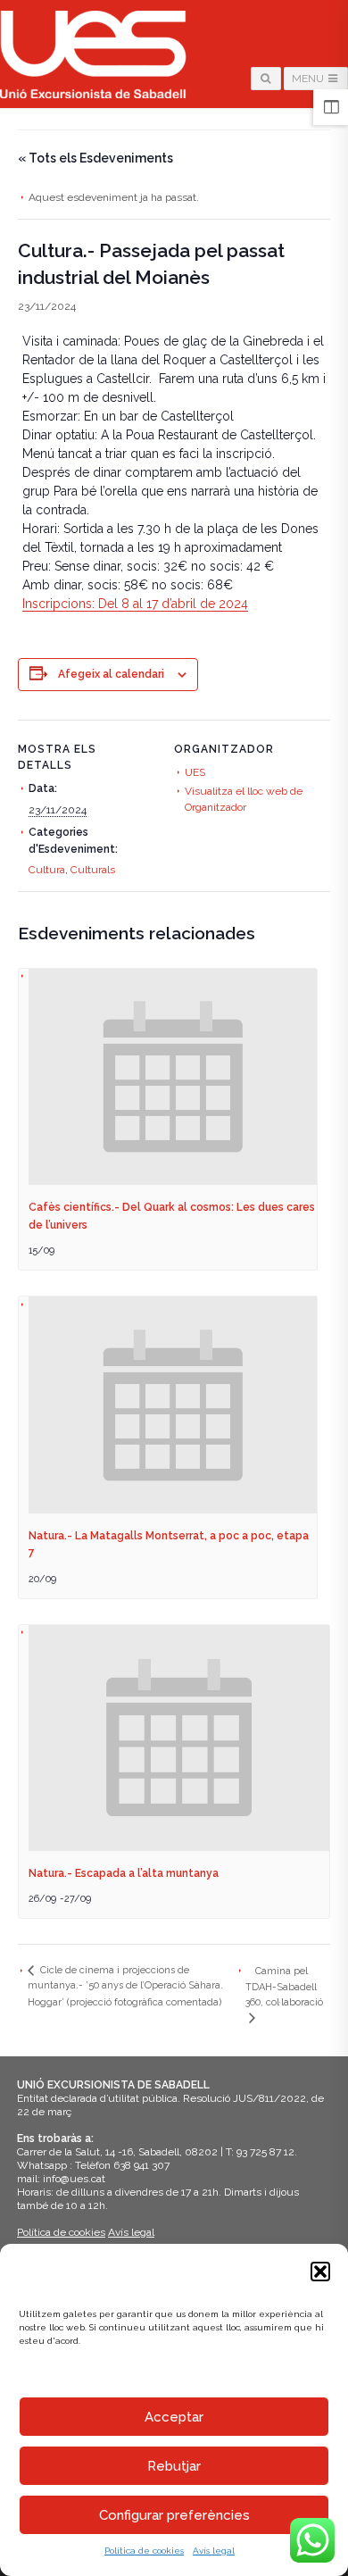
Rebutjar (174, 2466)
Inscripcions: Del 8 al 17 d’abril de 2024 (135, 604)
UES (195, 772)
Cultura (47, 870)
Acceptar (174, 2417)
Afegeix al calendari (111, 674)
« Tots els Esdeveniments (95, 158)
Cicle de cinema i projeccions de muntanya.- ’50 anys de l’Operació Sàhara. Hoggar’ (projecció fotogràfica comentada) (125, 1986)
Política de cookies (144, 2551)
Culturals (93, 870)
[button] (320, 2272)
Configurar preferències (174, 2515)
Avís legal (214, 2551)
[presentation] (173, 1077)
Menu (309, 79)
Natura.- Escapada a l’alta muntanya (124, 1873)
